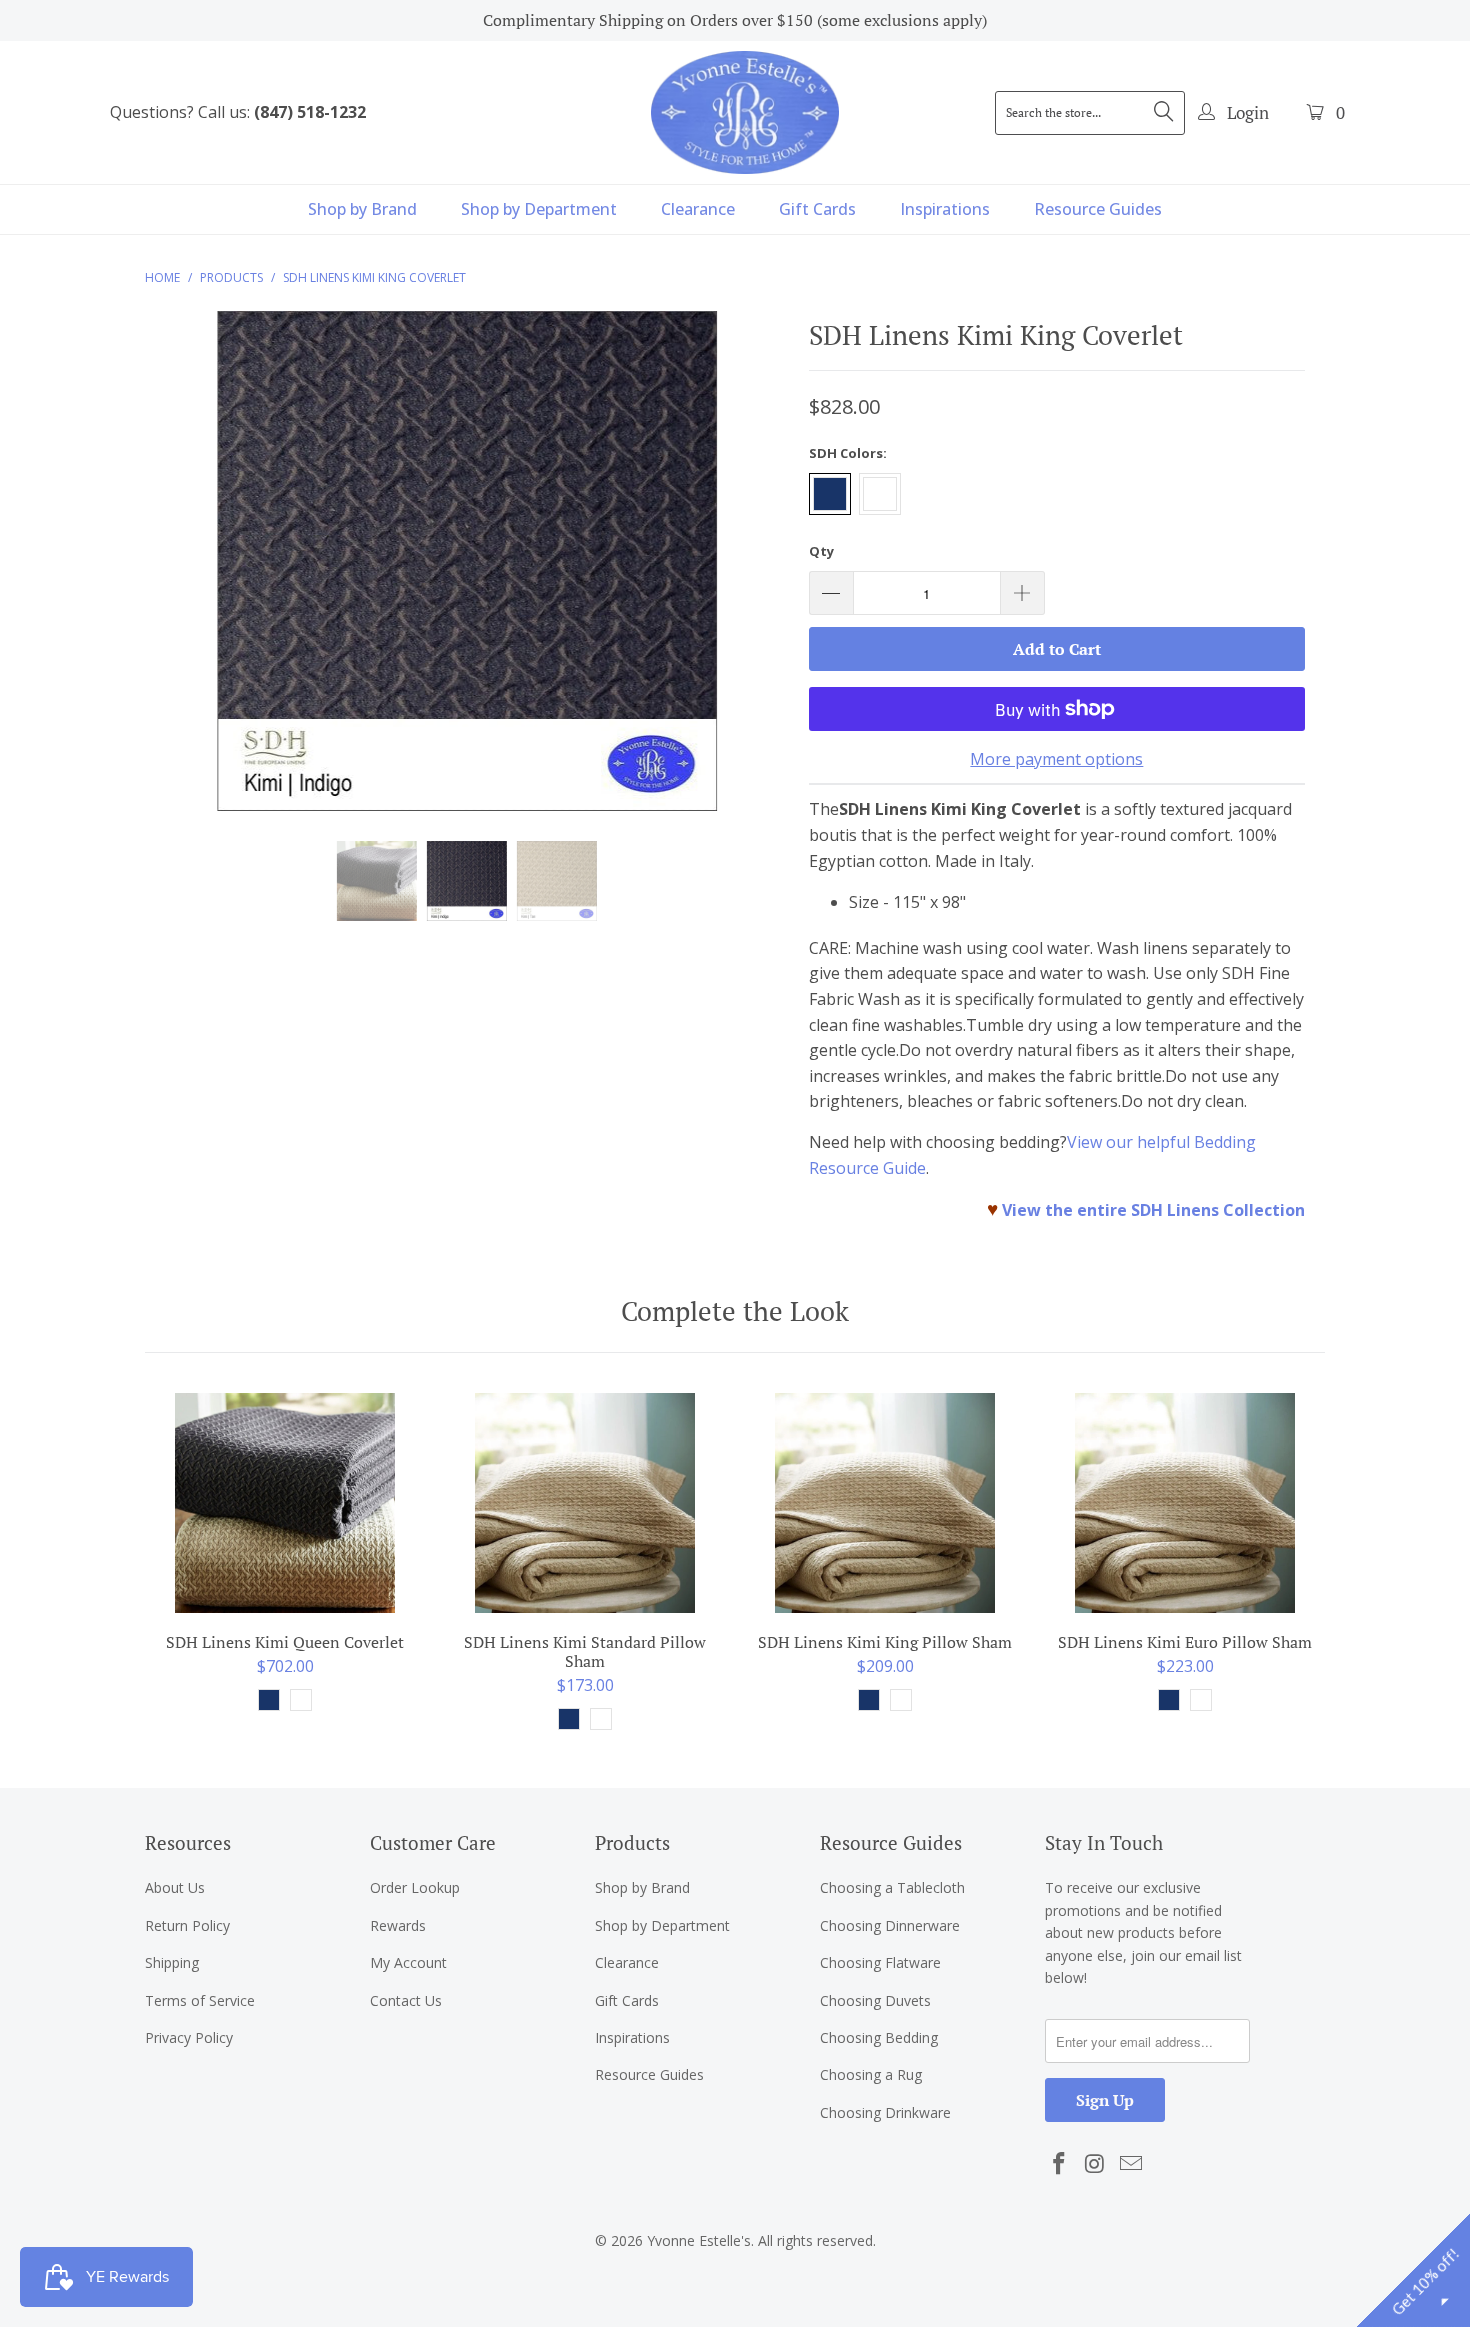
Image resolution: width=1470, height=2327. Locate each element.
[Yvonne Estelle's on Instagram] (1096, 2164)
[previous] (179, 576)
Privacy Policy (189, 2037)
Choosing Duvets (875, 2000)
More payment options (1056, 759)
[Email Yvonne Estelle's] (1131, 2164)
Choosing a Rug (871, 2074)
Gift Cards (817, 209)
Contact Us (406, 2000)
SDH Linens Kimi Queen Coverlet (285, 1503)
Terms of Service (200, 2000)
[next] (754, 576)
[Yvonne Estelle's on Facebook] (1060, 2164)
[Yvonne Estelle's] (745, 112)
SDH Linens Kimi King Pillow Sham (885, 1503)
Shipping (172, 1962)
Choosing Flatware (880, 1962)
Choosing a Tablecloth (892, 1887)
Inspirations (945, 209)
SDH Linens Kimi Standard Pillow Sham (585, 1503)
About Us (175, 1887)
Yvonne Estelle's (699, 2240)
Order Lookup (415, 1887)
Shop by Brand (362, 209)
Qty (821, 551)
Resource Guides (1098, 209)
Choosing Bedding (879, 2037)
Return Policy (187, 1925)
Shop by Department (539, 209)
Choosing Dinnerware (890, 1925)
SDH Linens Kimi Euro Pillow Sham (1185, 1503)
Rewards (398, 1925)
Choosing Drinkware (885, 2112)
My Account (408, 1962)
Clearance (698, 209)
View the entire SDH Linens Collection (1153, 1210)
